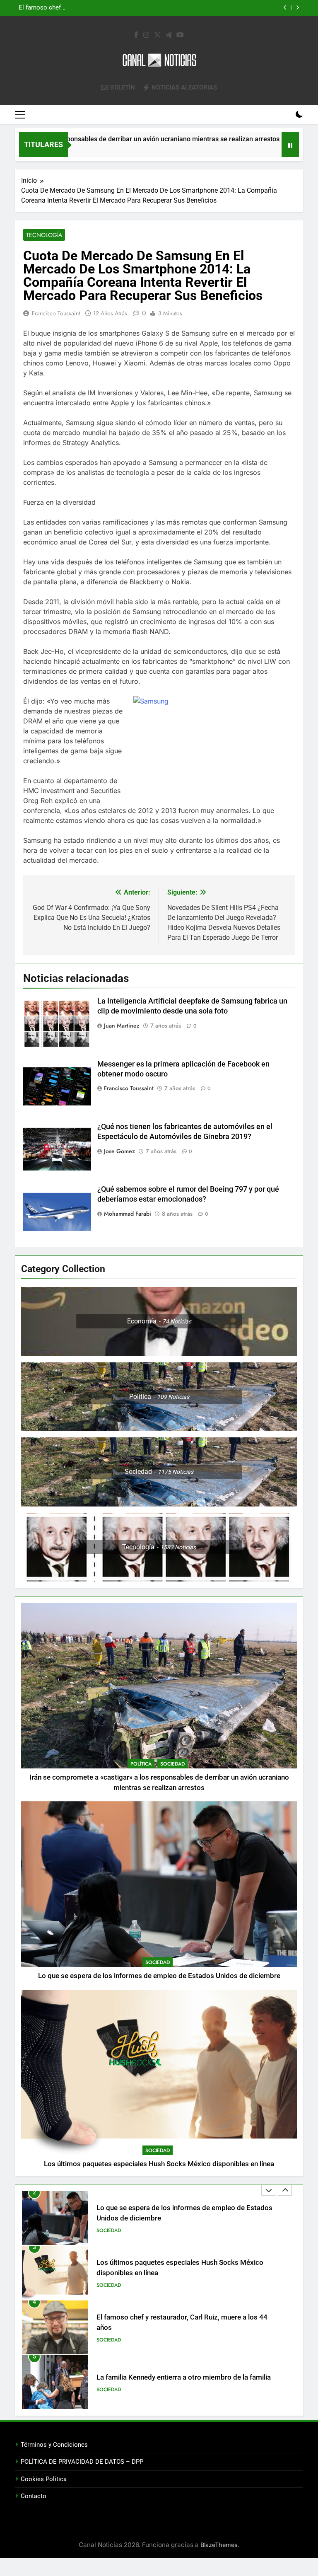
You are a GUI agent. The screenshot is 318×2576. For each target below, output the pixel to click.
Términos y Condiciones (54, 2445)
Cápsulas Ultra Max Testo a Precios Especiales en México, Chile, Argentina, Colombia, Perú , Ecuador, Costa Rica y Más (176, 2382)
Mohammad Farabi (128, 1214)
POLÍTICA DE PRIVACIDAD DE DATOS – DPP (82, 2462)
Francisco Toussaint (56, 313)
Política (141, 1764)
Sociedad (172, 1764)
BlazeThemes (219, 2545)
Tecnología (44, 235)
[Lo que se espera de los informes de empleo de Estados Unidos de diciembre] (256, 150)
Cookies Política (44, 2479)
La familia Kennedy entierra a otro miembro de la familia (184, 2323)
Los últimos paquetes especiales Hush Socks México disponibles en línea (157, 8)
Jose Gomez (119, 1151)
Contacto (34, 2496)
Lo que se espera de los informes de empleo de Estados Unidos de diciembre (159, 1976)
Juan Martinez (122, 1026)
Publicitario (112, 2395)
